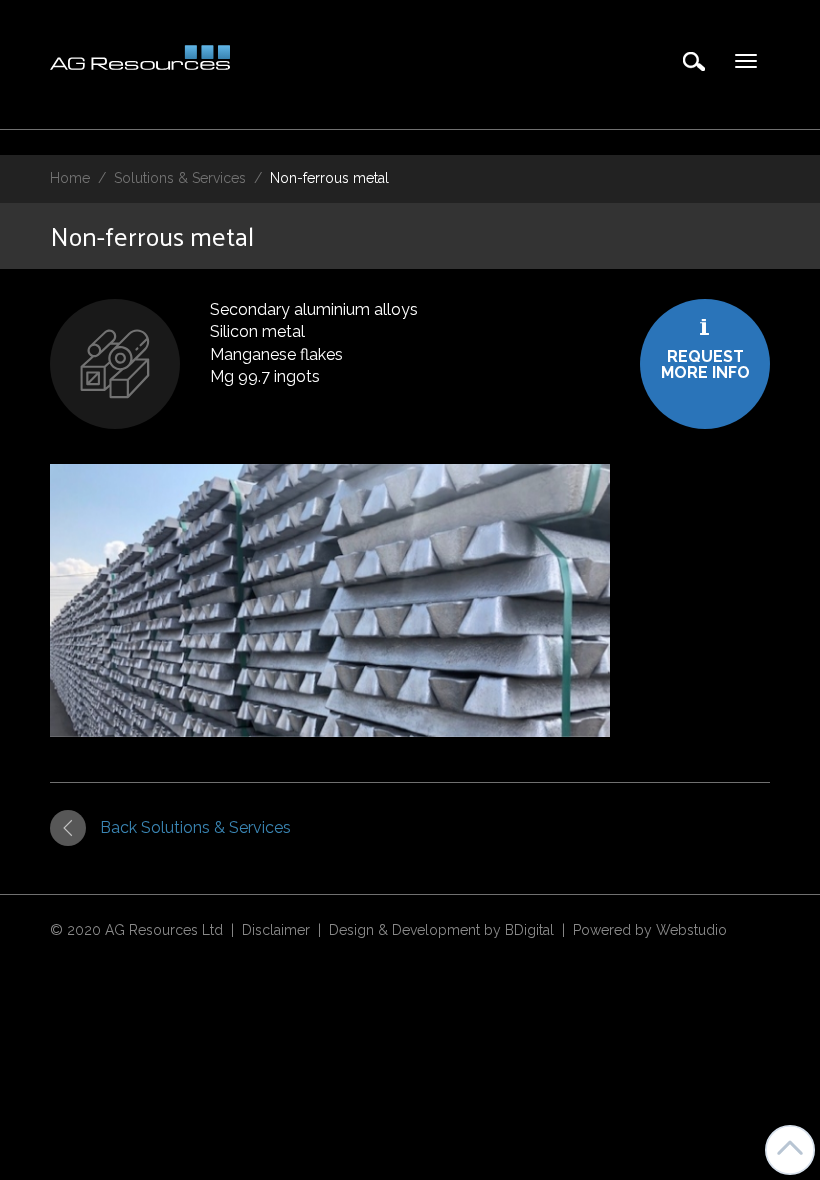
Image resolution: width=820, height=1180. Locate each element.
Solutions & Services (180, 178)
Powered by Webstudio (650, 930)
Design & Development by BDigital (441, 930)
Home (70, 178)
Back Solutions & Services (195, 827)
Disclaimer (276, 930)
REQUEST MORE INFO (705, 364)
